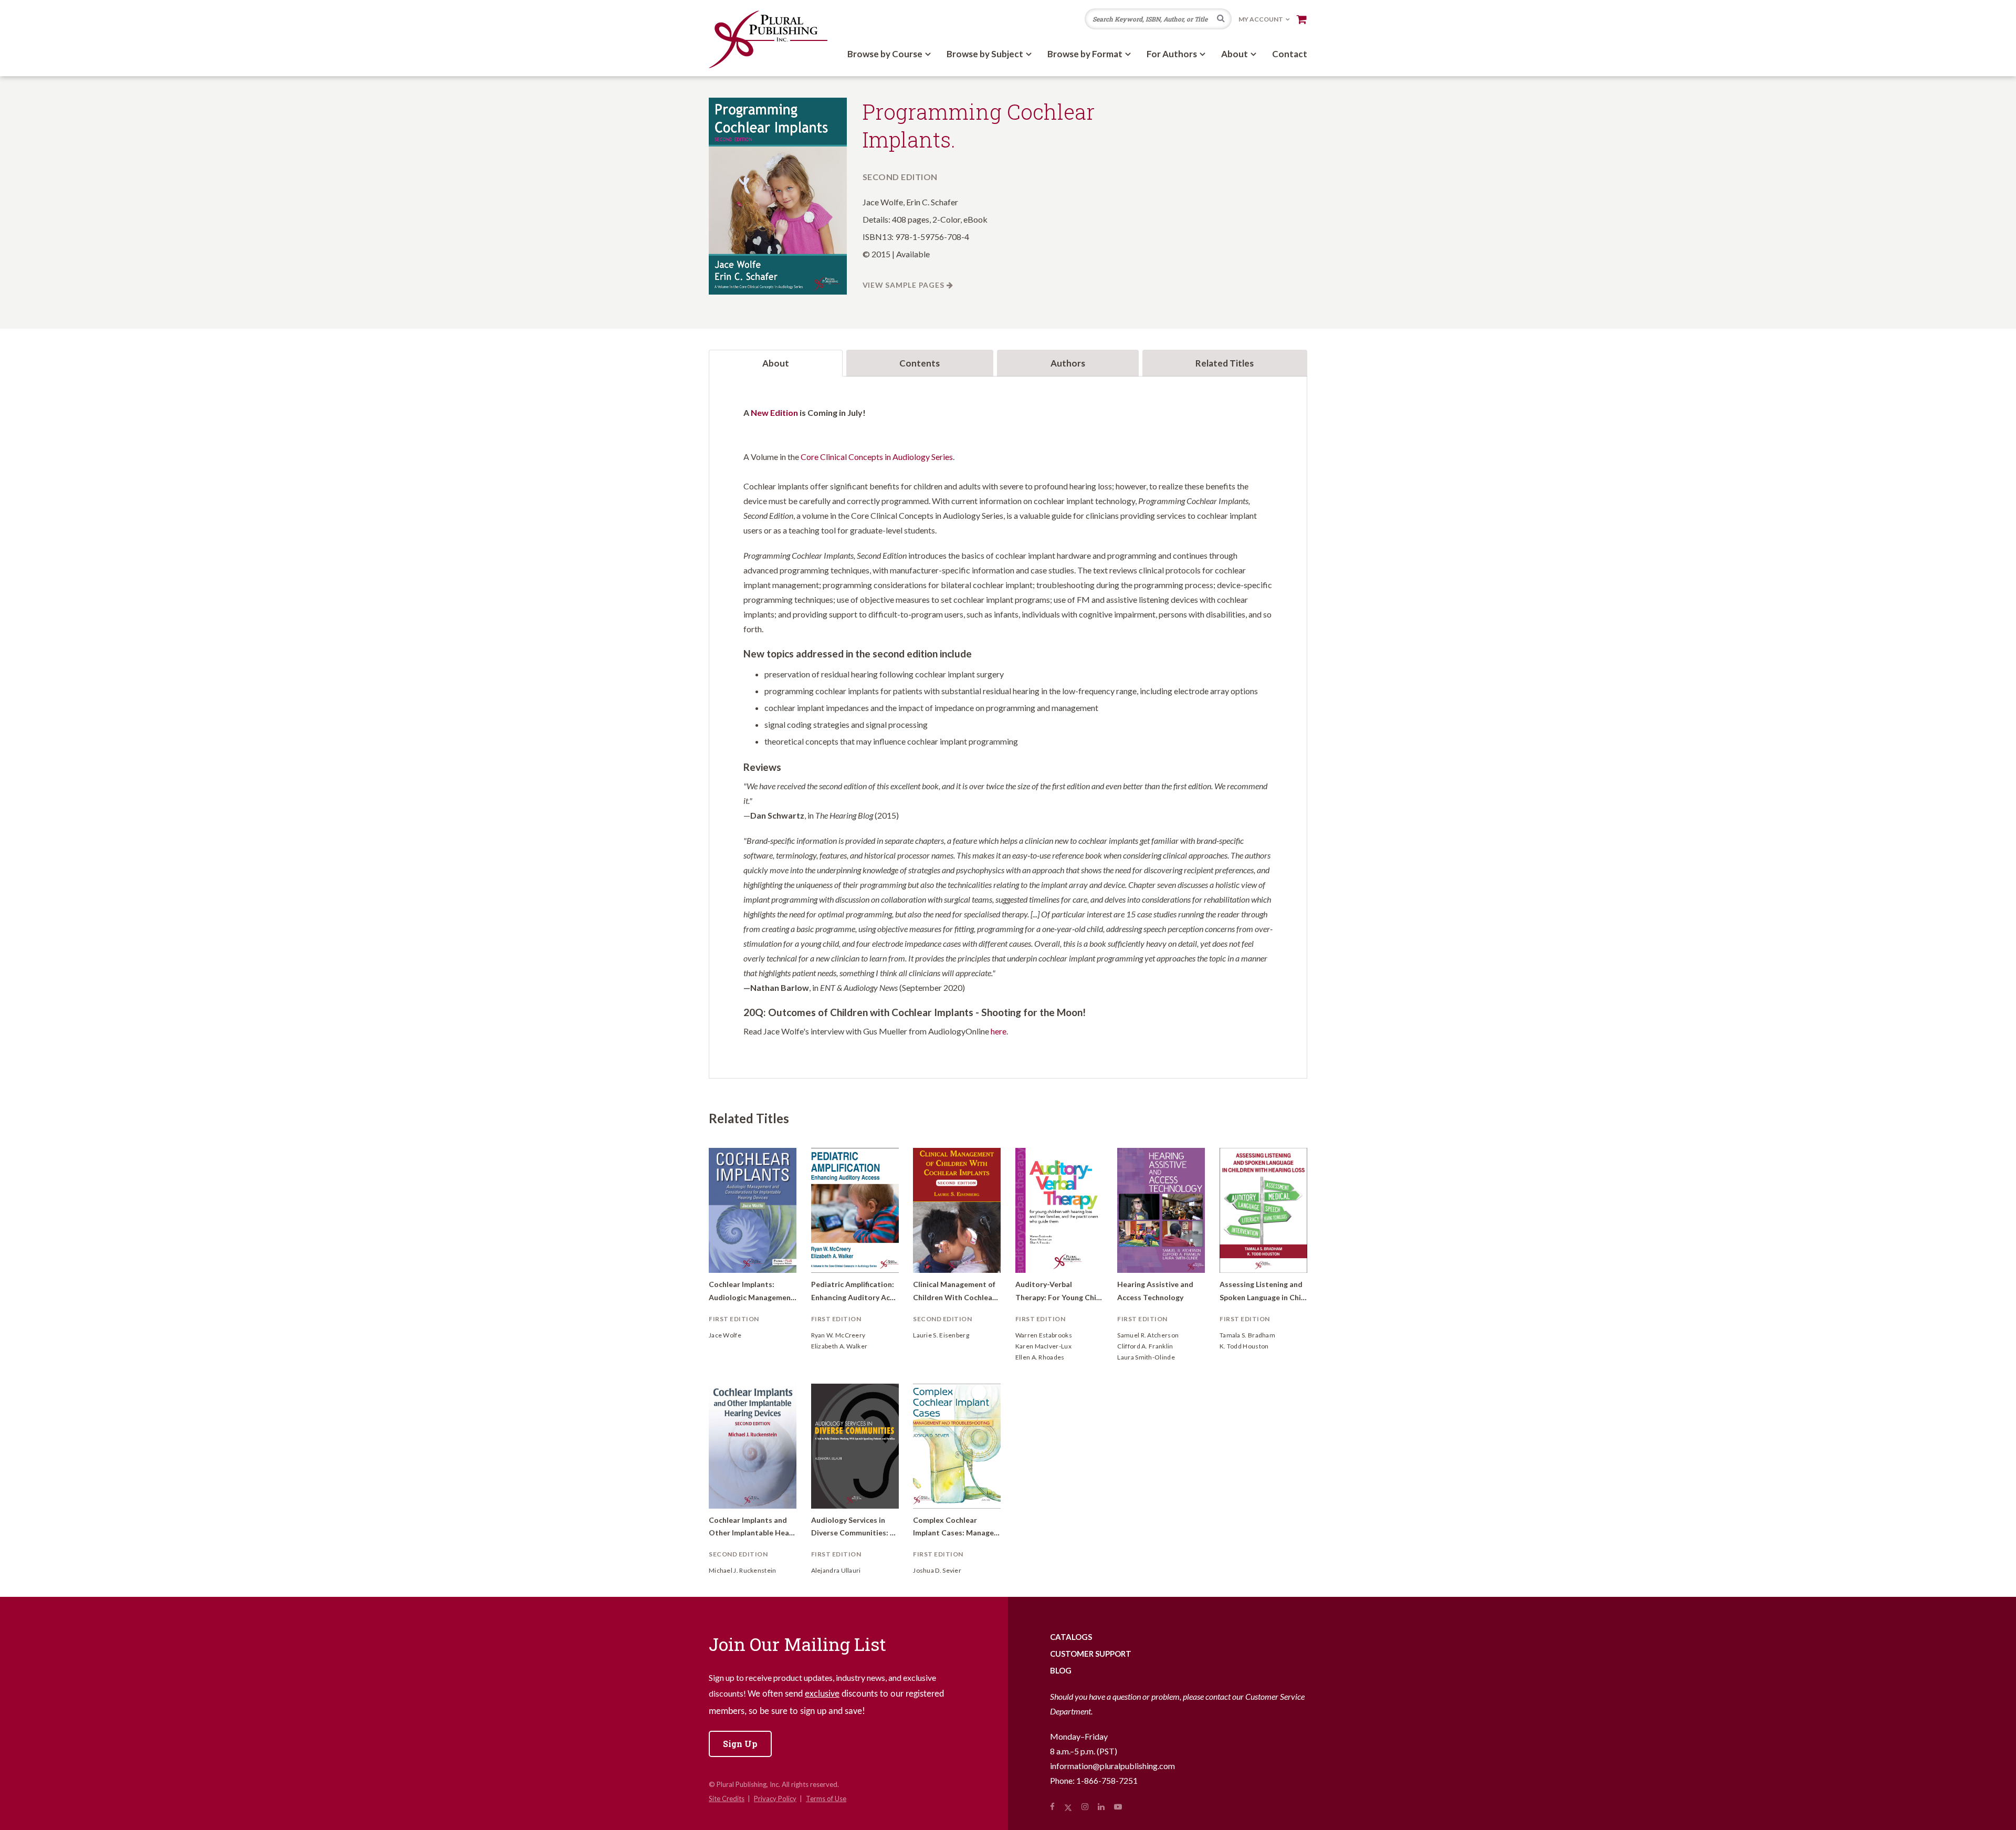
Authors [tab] (1068, 363)
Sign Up (740, 1744)
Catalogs (1071, 1637)
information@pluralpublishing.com (1112, 1766)
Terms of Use (826, 1798)
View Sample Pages (904, 285)
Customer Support (1091, 1654)
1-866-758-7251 (1107, 1780)
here (999, 1031)
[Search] (1221, 19)
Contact (1290, 54)
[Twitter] (1068, 1806)
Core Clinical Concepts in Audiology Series (877, 457)
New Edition (774, 412)
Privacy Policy (775, 1798)
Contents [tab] (920, 363)
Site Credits (727, 1798)
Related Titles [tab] (1225, 363)
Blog (1061, 1670)
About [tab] (776, 363)
